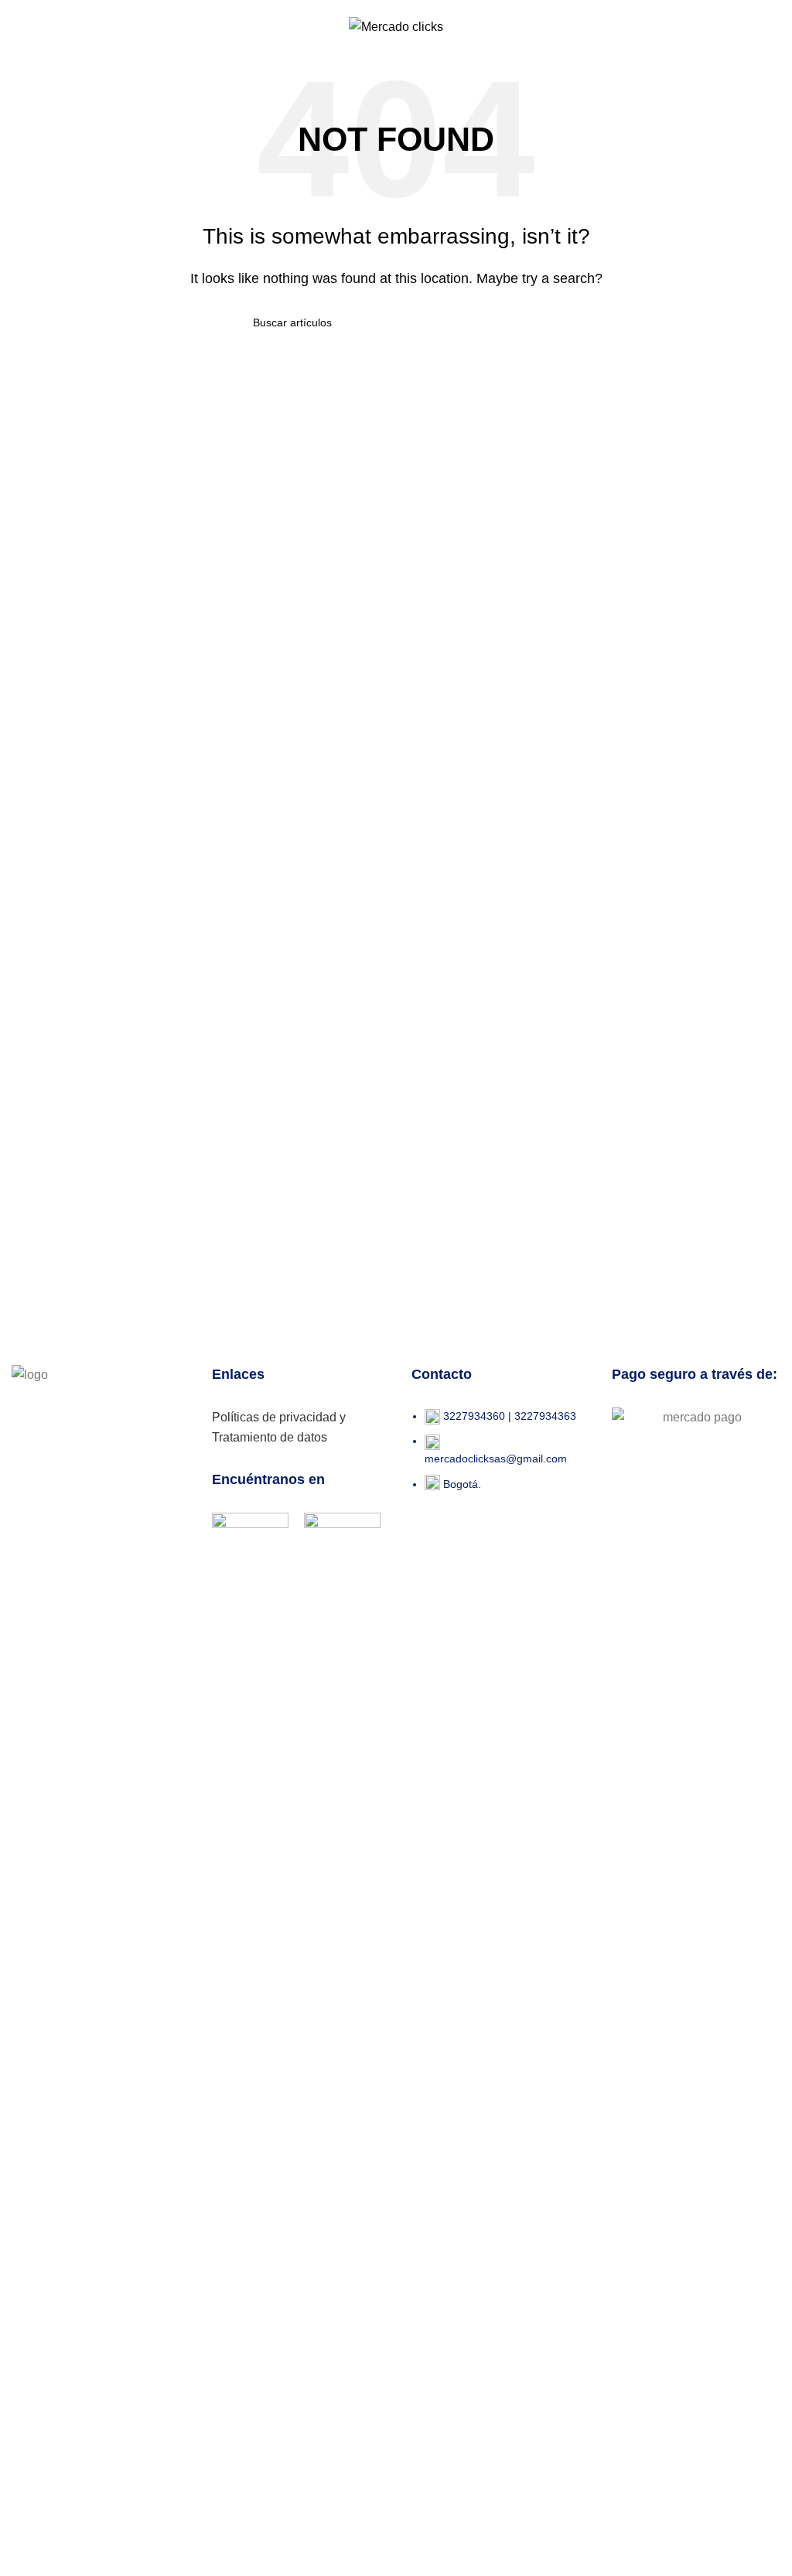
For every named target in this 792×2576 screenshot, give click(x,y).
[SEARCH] (533, 322)
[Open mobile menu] (28, 26)
